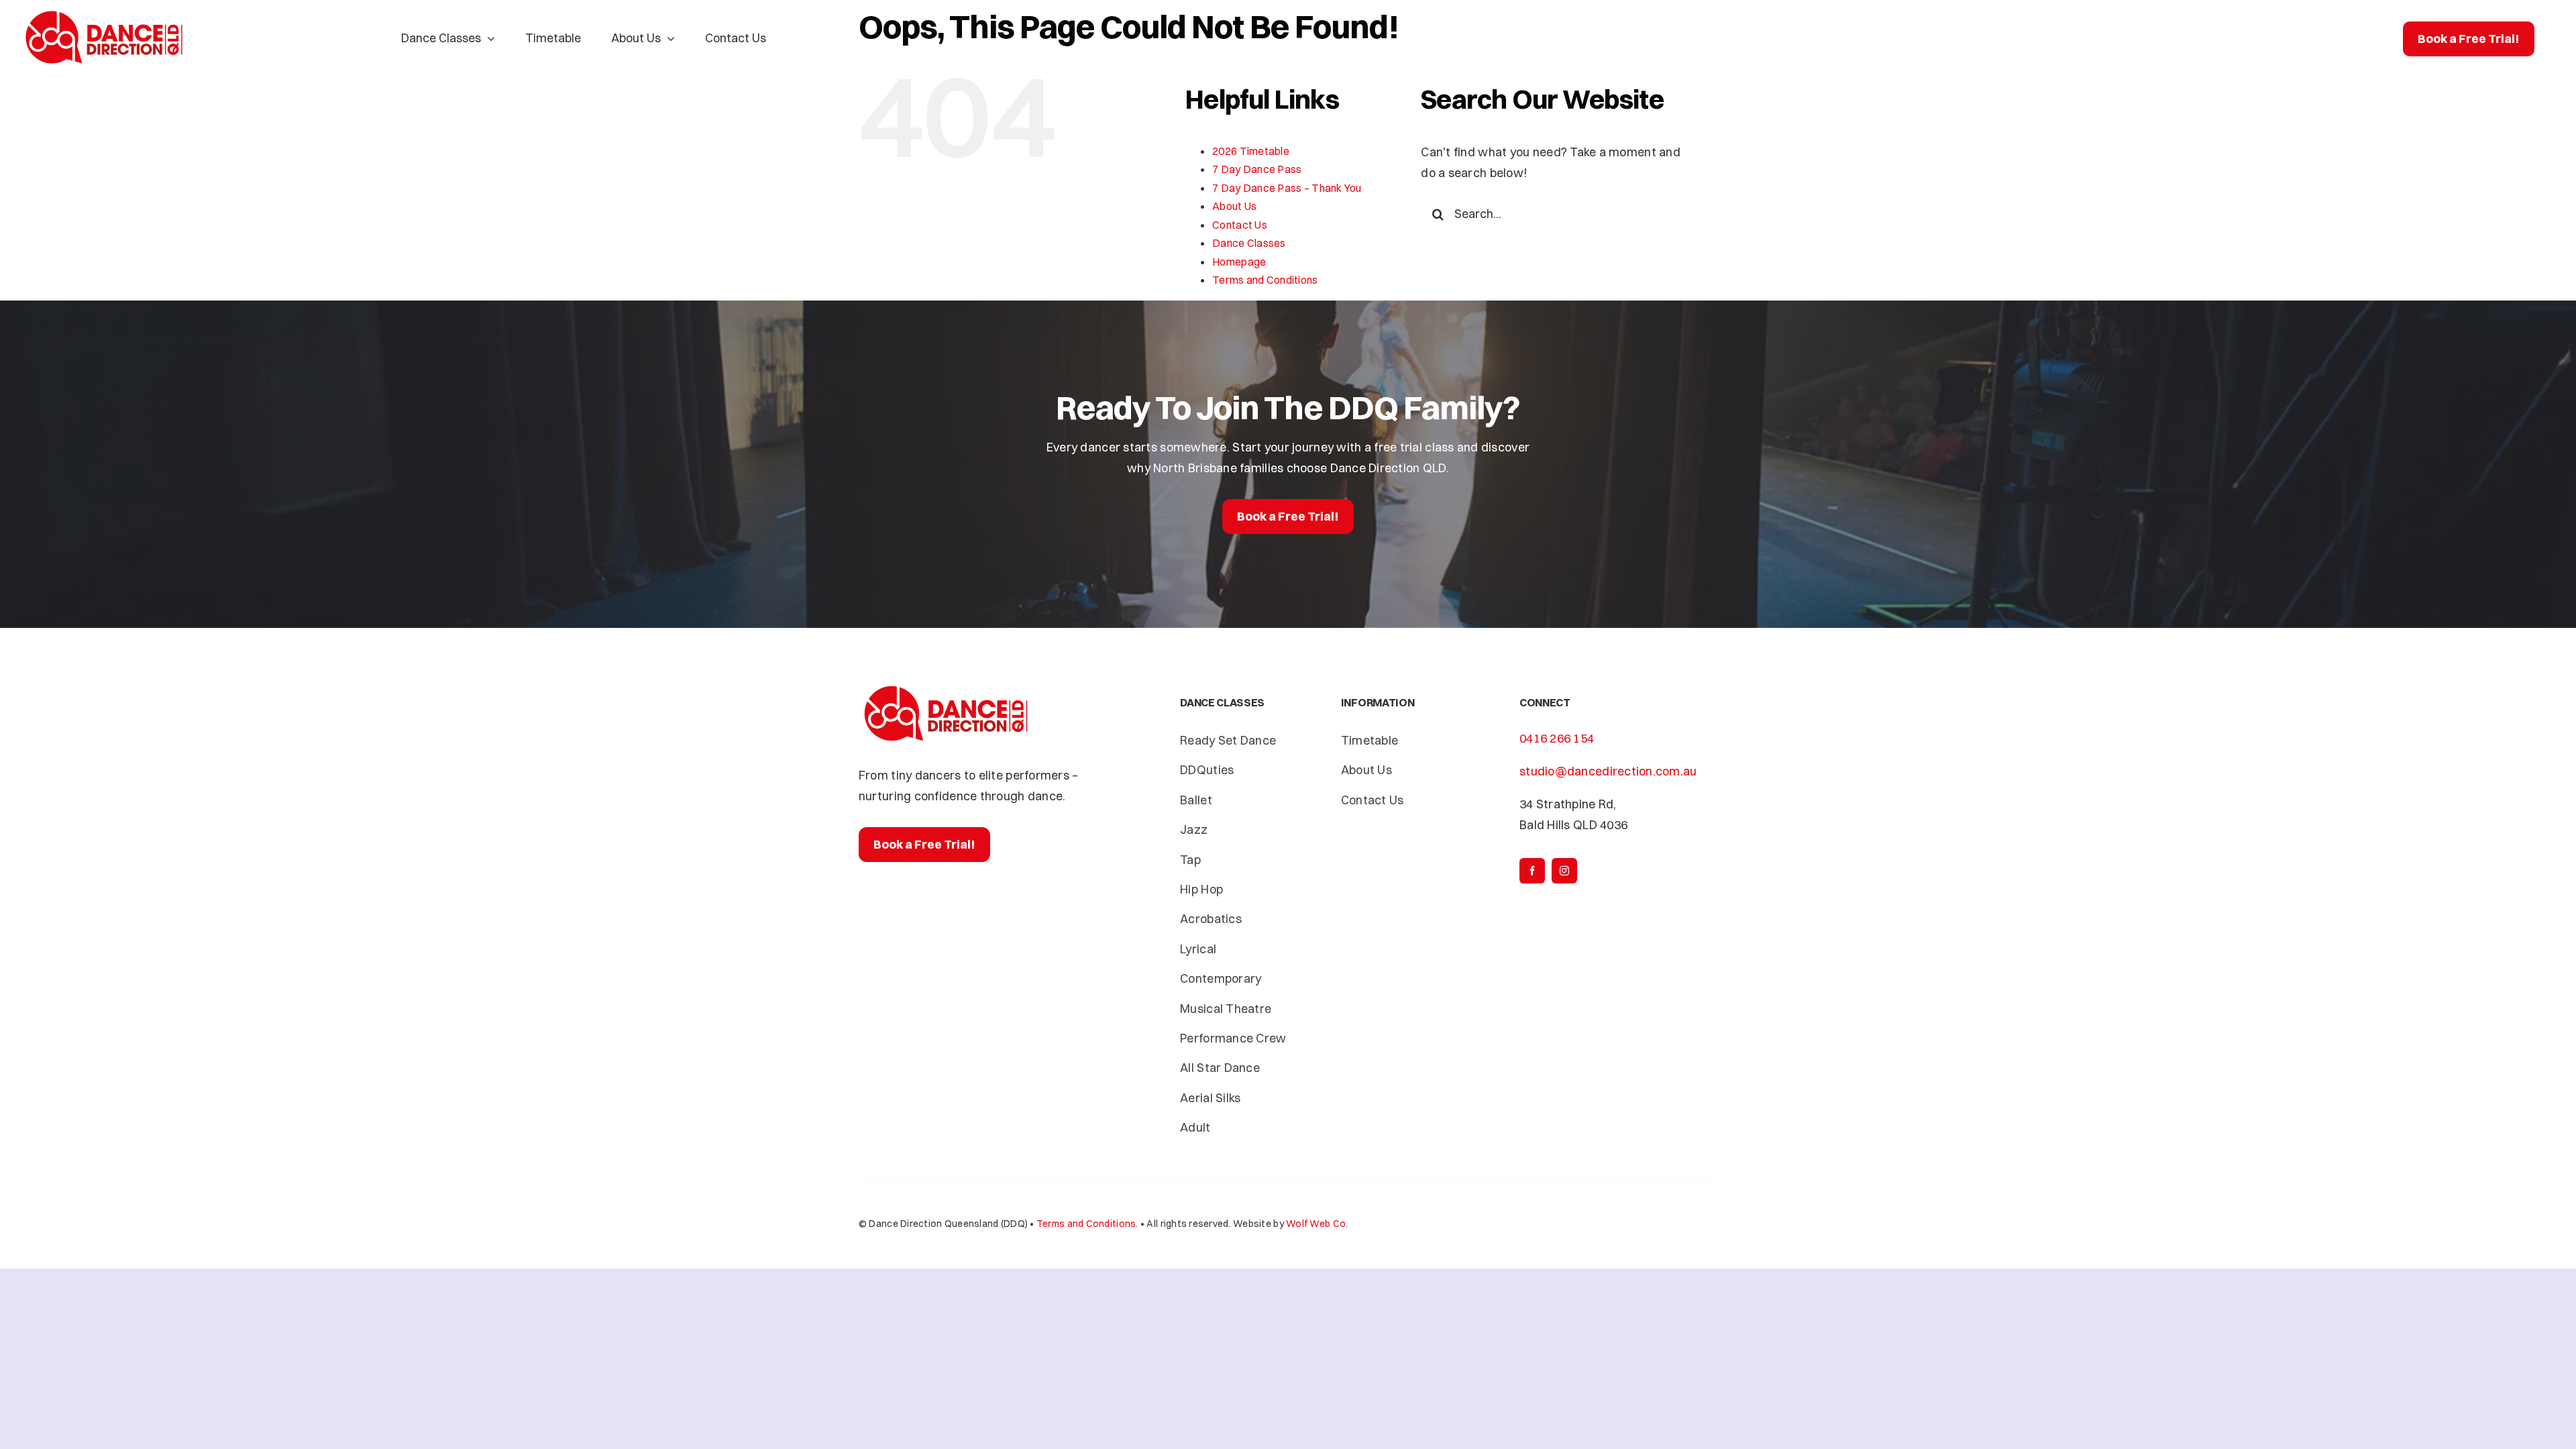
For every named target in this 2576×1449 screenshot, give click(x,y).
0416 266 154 (1557, 738)
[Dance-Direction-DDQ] (104, 12)
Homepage (1239, 262)
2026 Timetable (1251, 151)
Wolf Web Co (1316, 1224)
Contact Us (1240, 225)
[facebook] (1532, 871)
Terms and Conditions (1265, 280)
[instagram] (1564, 871)
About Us (1234, 206)
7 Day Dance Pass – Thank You (1287, 188)
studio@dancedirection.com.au (1608, 771)
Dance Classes (1249, 243)
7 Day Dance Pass (1257, 169)
